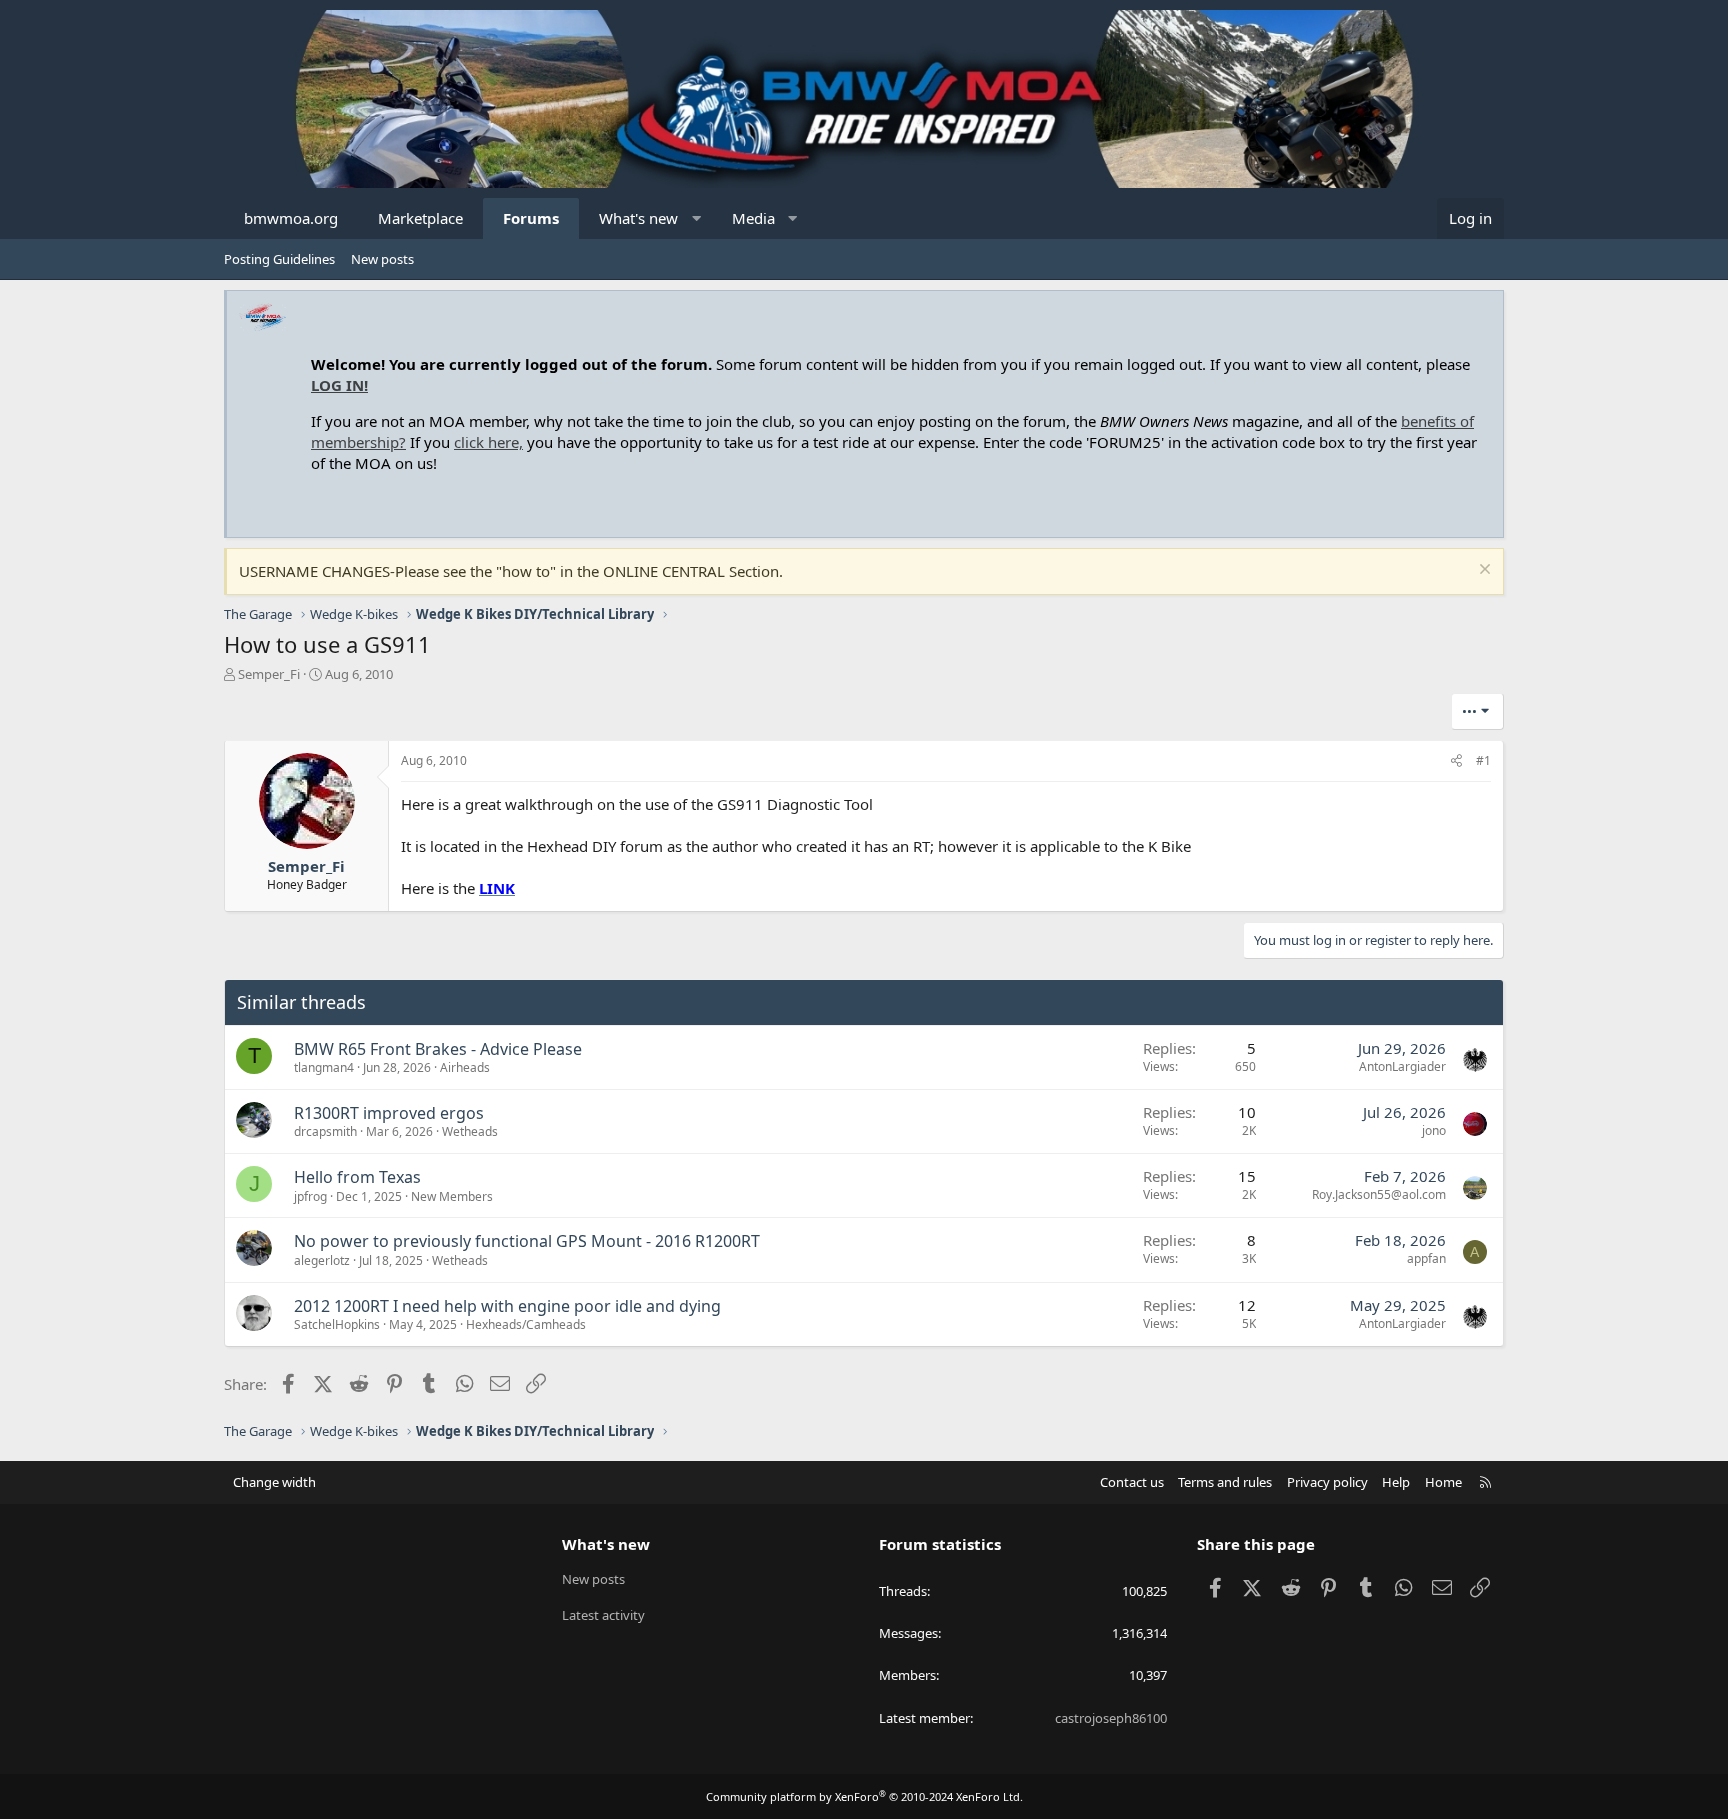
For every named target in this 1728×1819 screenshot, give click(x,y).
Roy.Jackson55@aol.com (1379, 1194)
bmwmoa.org (291, 218)
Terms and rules (1225, 1482)
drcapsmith (325, 1131)
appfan (1426, 1258)
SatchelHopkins (337, 1324)
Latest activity (603, 1615)
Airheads (465, 1067)
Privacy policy (1327, 1482)
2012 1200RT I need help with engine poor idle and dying (507, 1306)
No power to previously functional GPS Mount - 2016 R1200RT (527, 1241)
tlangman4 (324, 1067)
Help (1396, 1482)
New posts (382, 259)
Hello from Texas (357, 1177)
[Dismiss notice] (1482, 571)
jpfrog (310, 1196)
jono (1434, 1130)
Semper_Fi (269, 674)
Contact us (1132, 1482)
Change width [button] (274, 1482)
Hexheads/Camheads (526, 1324)
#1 (1483, 760)
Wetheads (470, 1131)
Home (1443, 1482)
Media (753, 218)
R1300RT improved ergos (389, 1113)
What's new (638, 218)
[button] (696, 218)
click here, (488, 442)
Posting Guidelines (279, 259)
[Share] (1456, 761)
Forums (531, 218)
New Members (452, 1196)
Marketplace (420, 218)
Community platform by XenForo (864, 1796)
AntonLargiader (1402, 1066)
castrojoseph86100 (1111, 1718)
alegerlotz (322, 1260)
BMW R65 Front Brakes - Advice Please (438, 1049)
